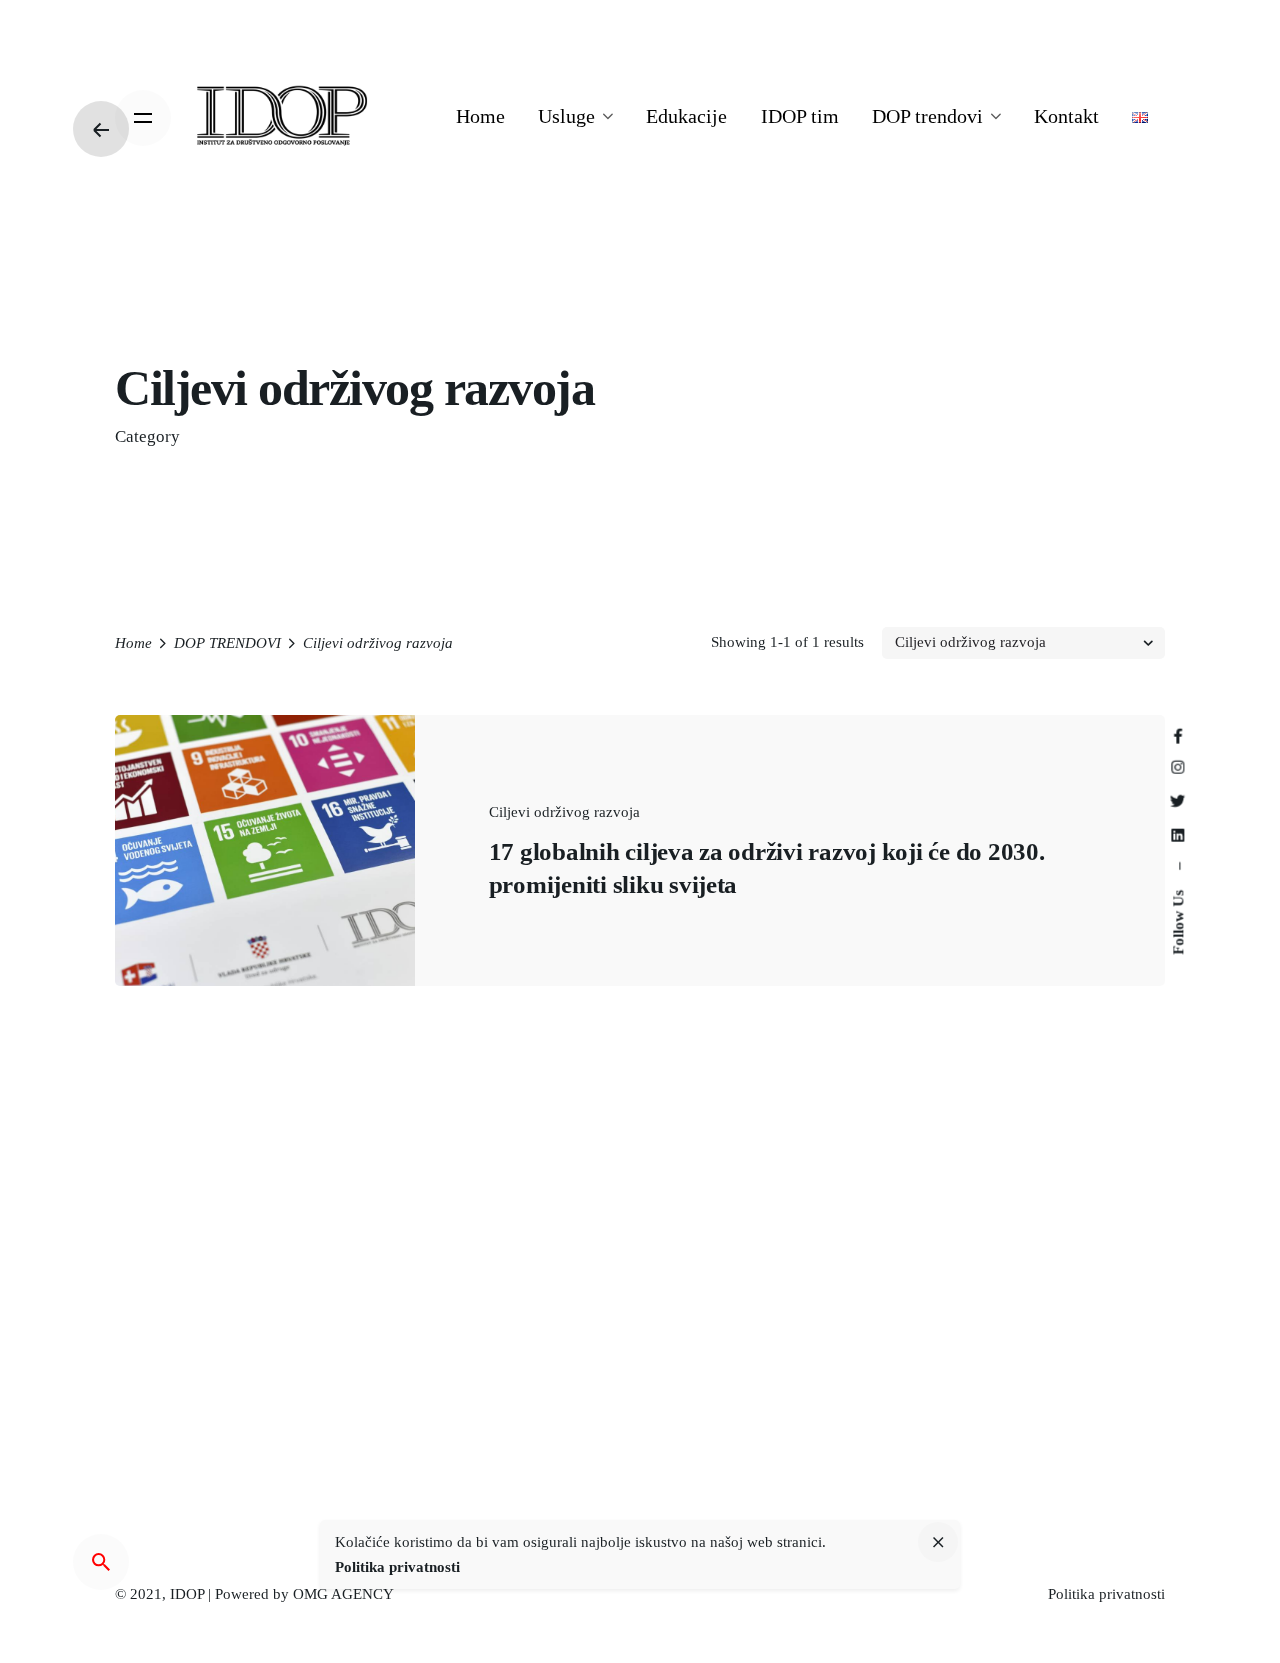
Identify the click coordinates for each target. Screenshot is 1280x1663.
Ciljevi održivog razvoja (564, 812)
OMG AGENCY (343, 1594)
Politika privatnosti (1106, 1594)
